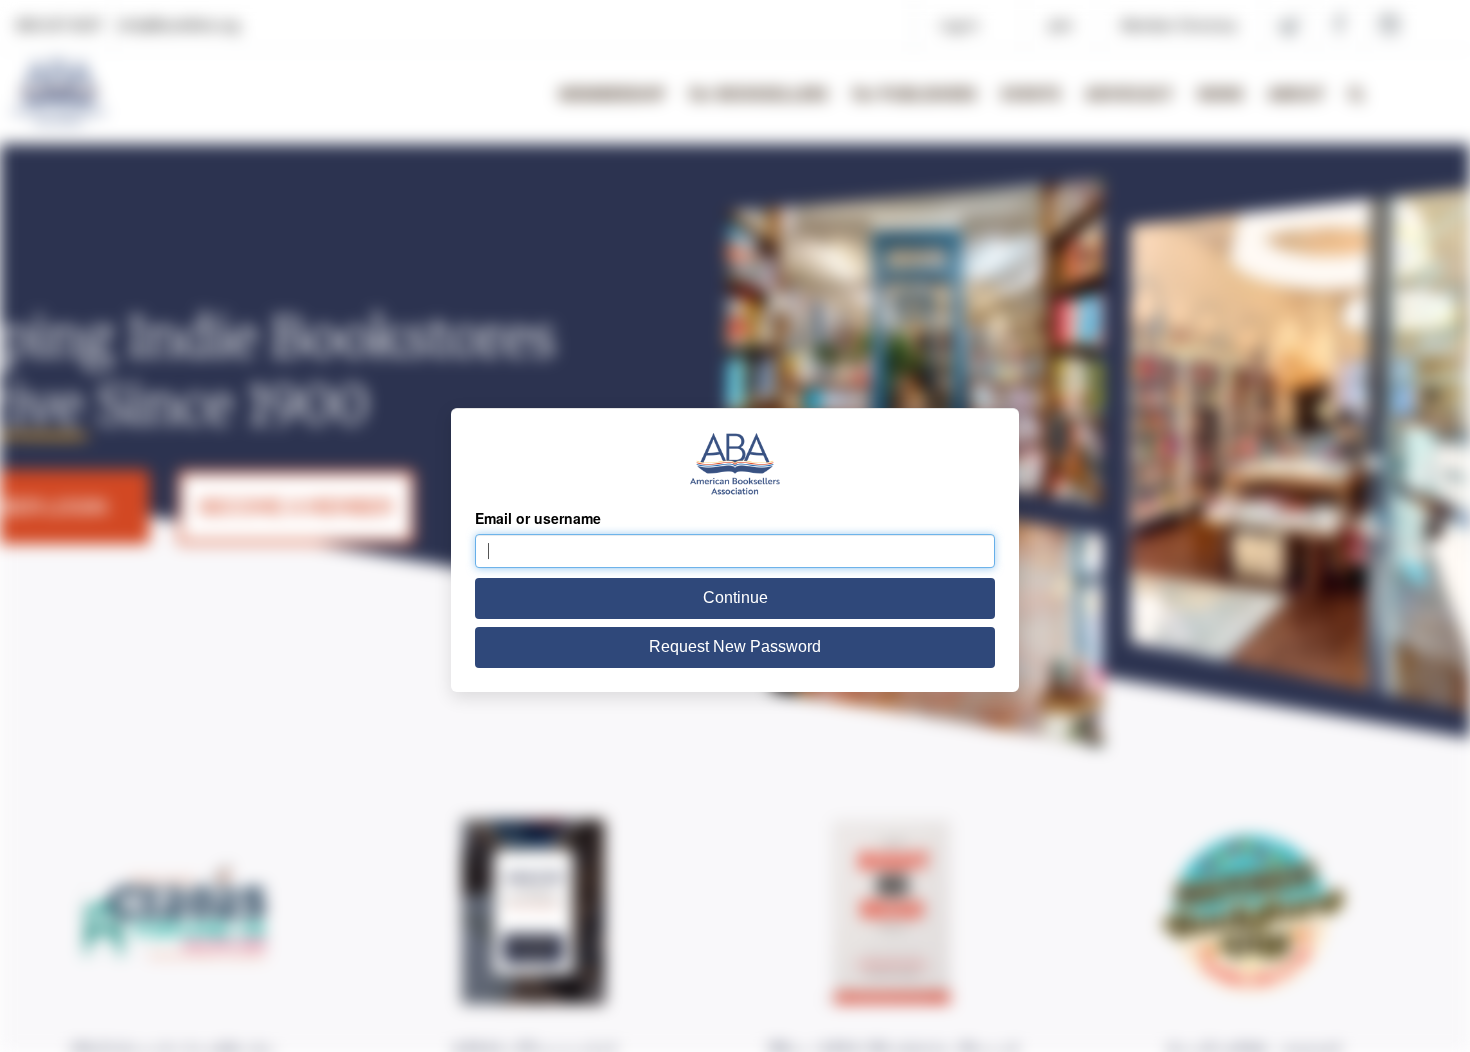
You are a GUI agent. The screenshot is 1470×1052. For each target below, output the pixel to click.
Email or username (538, 518)
